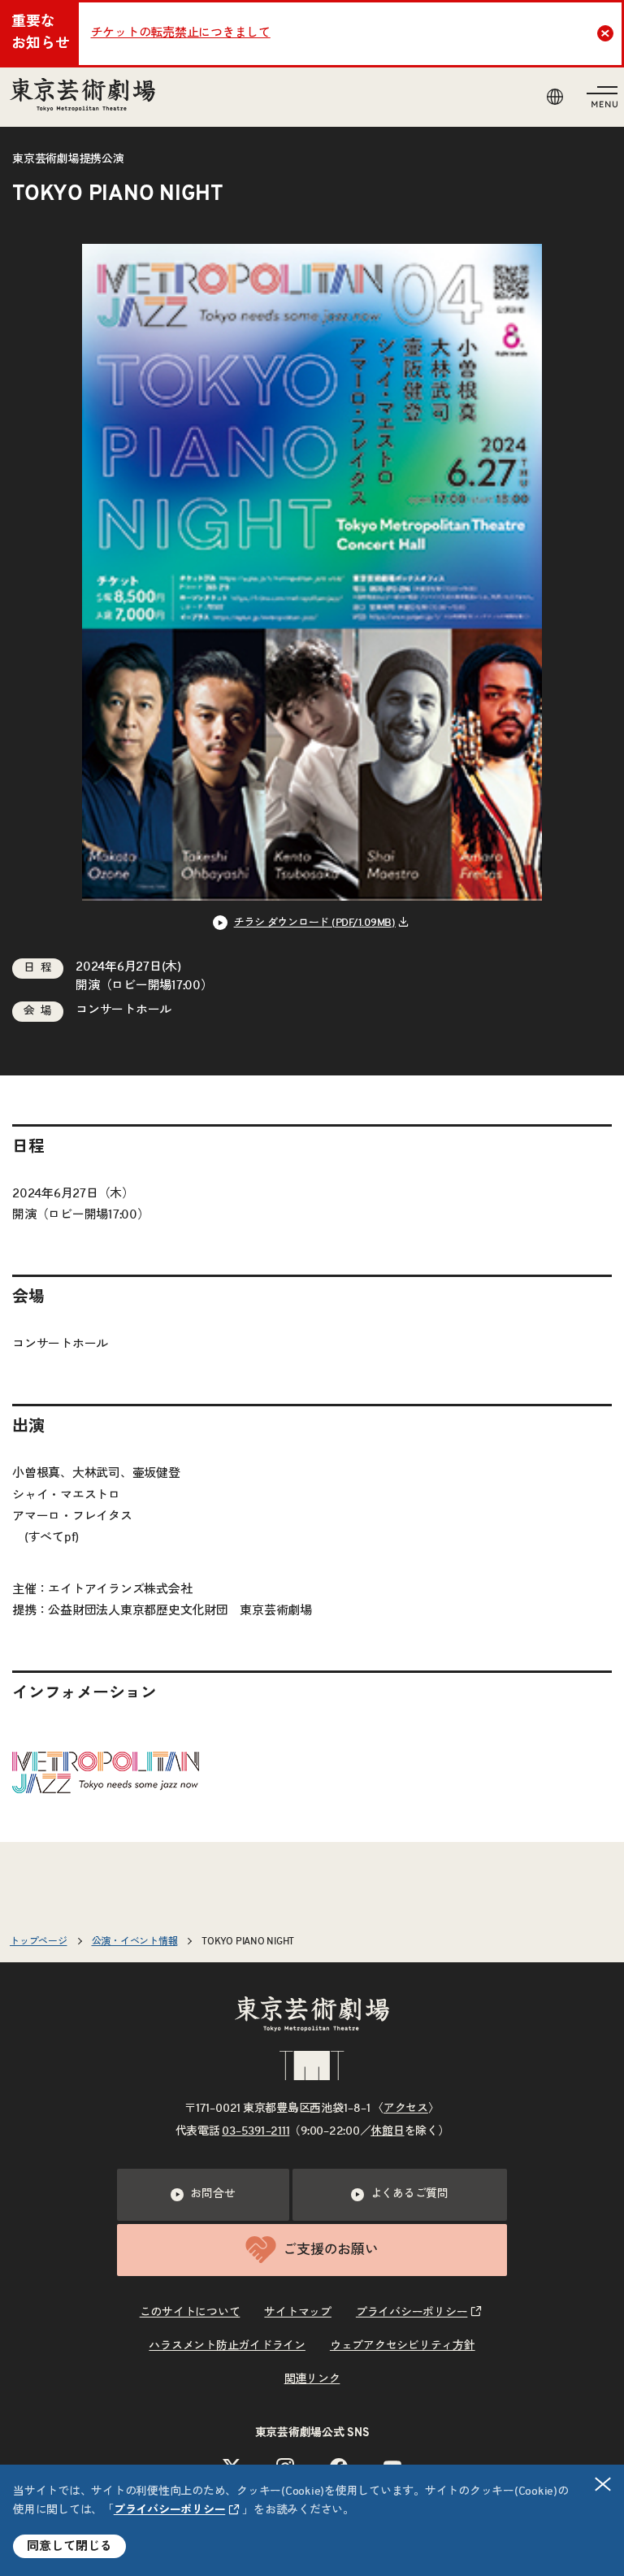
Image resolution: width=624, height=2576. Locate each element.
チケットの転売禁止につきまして (181, 33)
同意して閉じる (69, 2546)
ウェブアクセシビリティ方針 (403, 2346)
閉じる (603, 2484)
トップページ (39, 1941)
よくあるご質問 (409, 2194)
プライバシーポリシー (170, 2510)
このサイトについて (190, 2313)
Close (605, 33)
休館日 (387, 2131)
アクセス (406, 2109)
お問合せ (212, 2194)
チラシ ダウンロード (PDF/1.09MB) (315, 923)
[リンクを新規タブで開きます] (106, 1781)
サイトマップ (298, 2313)
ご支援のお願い (330, 2250)
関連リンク (312, 2379)
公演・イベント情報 (135, 1941)
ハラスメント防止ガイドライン (227, 2346)
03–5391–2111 (256, 2131)
